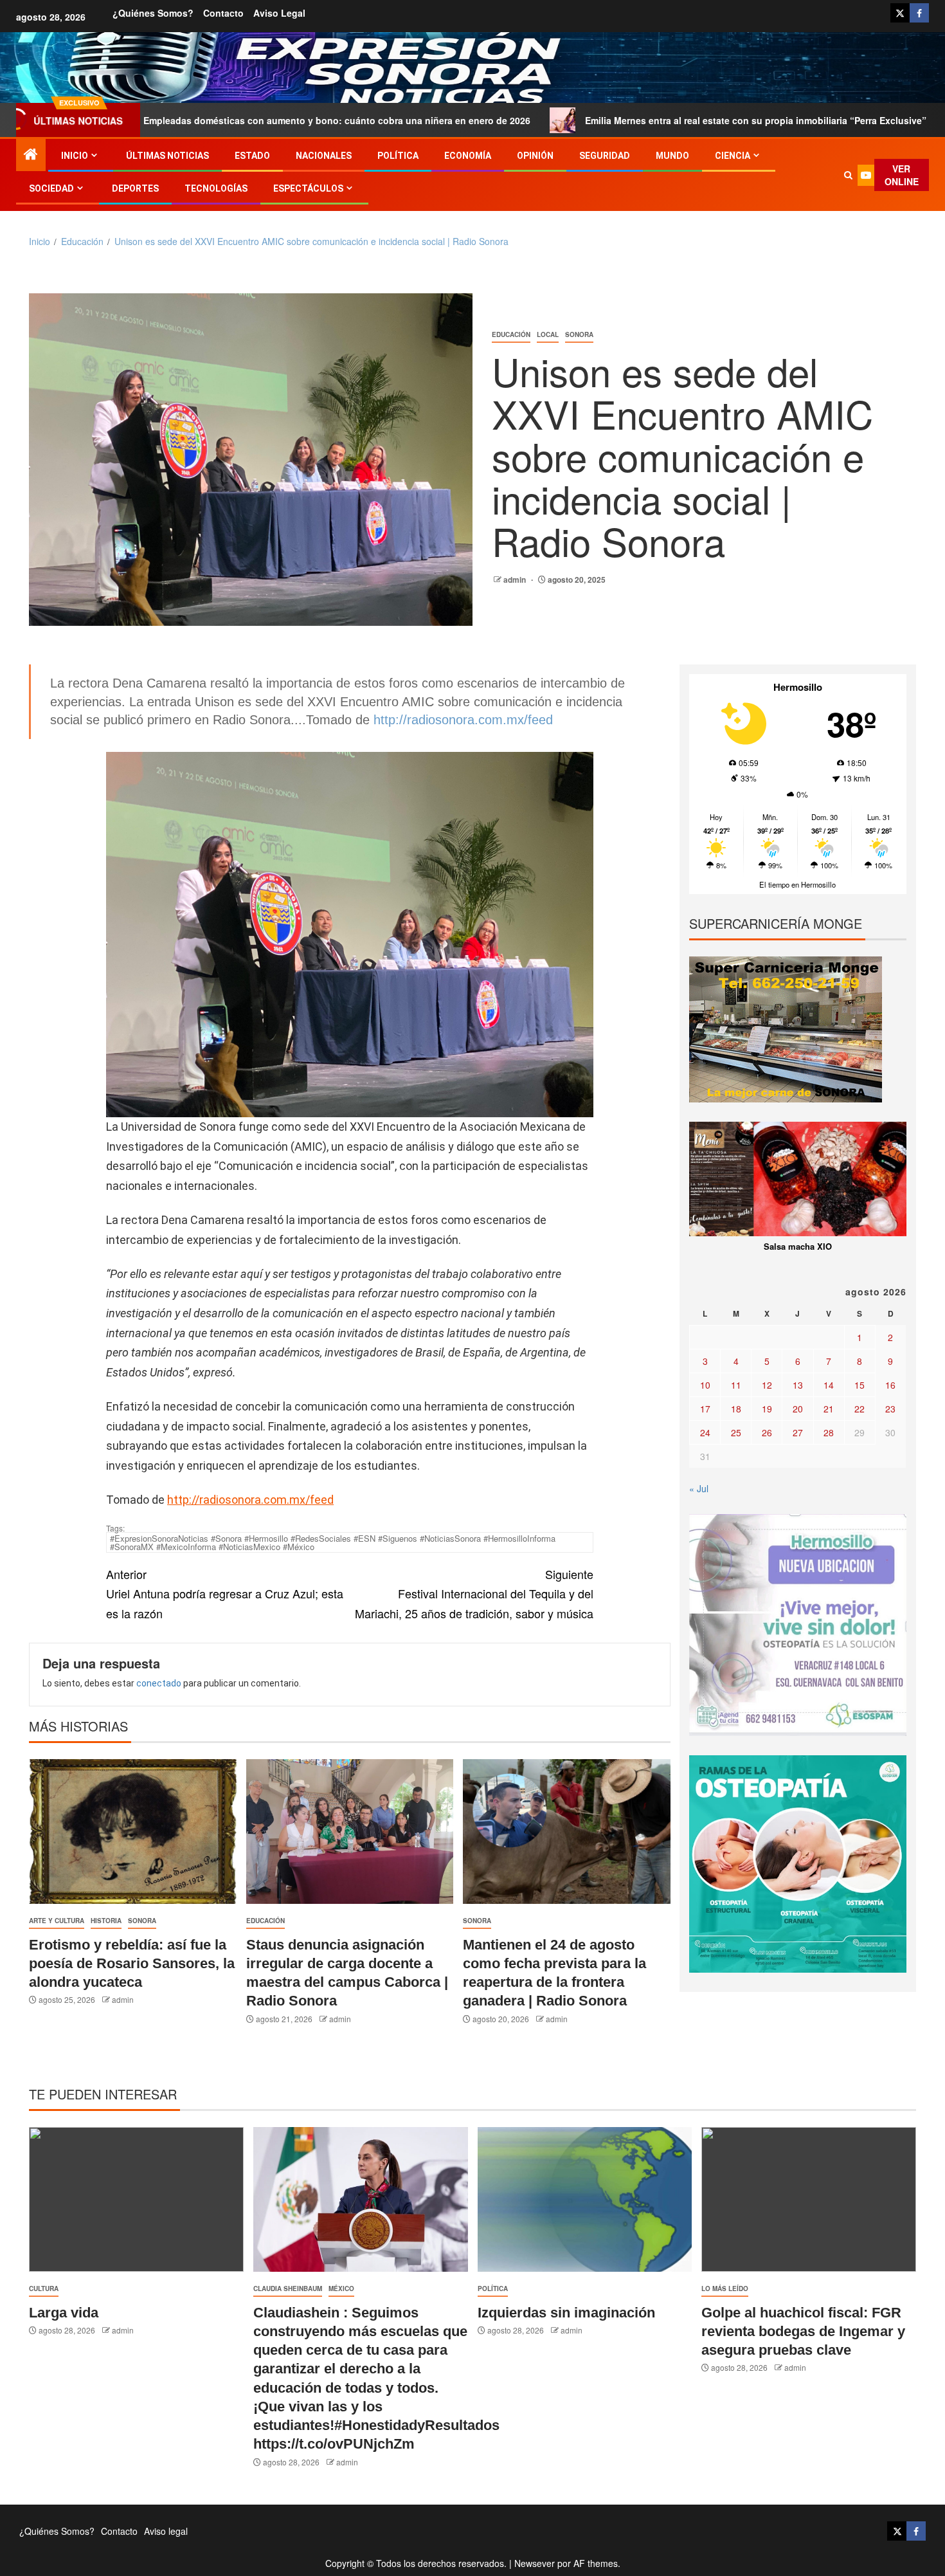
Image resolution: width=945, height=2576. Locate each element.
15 (860, 1385)
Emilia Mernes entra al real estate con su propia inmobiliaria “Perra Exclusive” (626, 120)
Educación (511, 334)
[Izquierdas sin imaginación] (585, 2199)
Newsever (535, 2563)
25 (736, 1432)
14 (829, 1385)
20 (798, 1409)
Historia (106, 1921)
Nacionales (324, 156)
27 (798, 1432)
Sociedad (51, 188)
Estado (252, 156)
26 (767, 1432)
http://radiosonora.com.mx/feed (463, 720)
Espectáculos (308, 188)
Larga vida (64, 2313)
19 (767, 1409)
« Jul (699, 1488)
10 (705, 1385)
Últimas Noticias (167, 156)
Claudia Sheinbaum (288, 2288)
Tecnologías (216, 188)
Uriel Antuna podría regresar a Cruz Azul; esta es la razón (225, 1594)
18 (736, 1409)
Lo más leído (725, 2288)
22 (860, 1409)
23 (890, 1409)
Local (548, 334)
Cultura (44, 2288)
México (341, 2288)
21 (829, 1409)
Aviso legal (279, 13)
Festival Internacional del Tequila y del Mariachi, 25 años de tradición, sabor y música (474, 1594)
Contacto (223, 13)
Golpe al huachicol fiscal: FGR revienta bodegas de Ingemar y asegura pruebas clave (803, 2332)
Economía (468, 156)
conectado (159, 1683)
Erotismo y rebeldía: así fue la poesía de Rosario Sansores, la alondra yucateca (132, 1964)
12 (767, 1385)
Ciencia (733, 156)
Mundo (672, 156)
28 (829, 1432)
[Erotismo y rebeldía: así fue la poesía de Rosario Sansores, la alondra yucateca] (133, 1832)
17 (705, 1409)
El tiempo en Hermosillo (797, 884)
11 (736, 1385)
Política (398, 156)
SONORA (579, 334)
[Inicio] (31, 154)
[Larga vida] (136, 2199)
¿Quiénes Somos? (153, 13)
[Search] (848, 175)
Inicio (75, 156)
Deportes (135, 188)
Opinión (535, 156)
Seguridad (605, 156)
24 (705, 1432)
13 (798, 1385)
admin (516, 580)
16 (890, 1385)
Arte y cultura (57, 1921)
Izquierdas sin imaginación (566, 2313)
